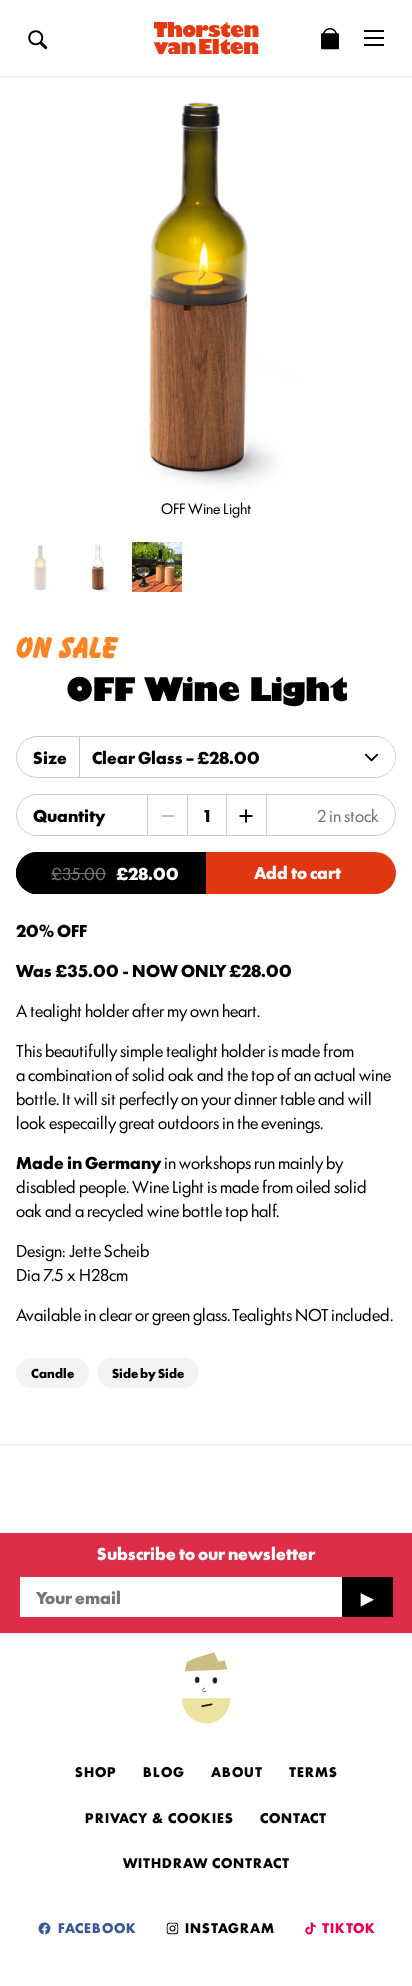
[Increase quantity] (246, 815)
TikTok (347, 1927)
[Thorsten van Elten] (206, 38)
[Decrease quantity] (168, 815)
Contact (293, 1817)
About (237, 1771)
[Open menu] (374, 38)
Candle (52, 1372)
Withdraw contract (206, 1862)
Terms (313, 1771)
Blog (164, 1771)
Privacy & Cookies (159, 1817)
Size (50, 757)
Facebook (95, 1927)
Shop (96, 1771)
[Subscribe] (367, 1597)
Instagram (228, 1927)
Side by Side (148, 1372)
